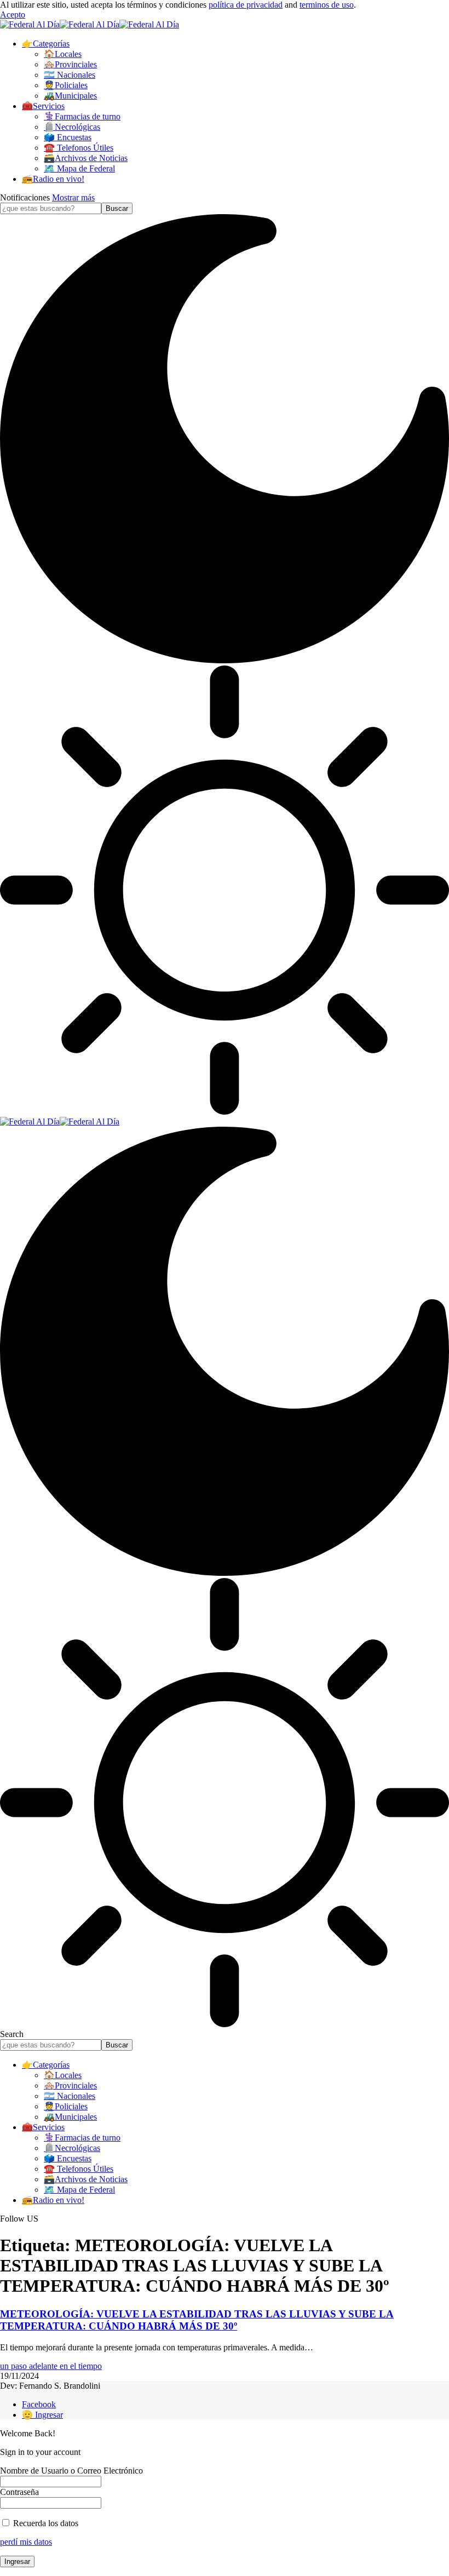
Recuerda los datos (45, 2523)
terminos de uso (327, 5)
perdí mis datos (26, 2542)
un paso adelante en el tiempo (51, 2366)
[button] (13, 15)
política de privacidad (246, 5)
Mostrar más (73, 197)
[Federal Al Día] (90, 24)
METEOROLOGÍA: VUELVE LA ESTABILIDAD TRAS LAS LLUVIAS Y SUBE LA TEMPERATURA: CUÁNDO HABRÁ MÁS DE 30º (197, 2320)
